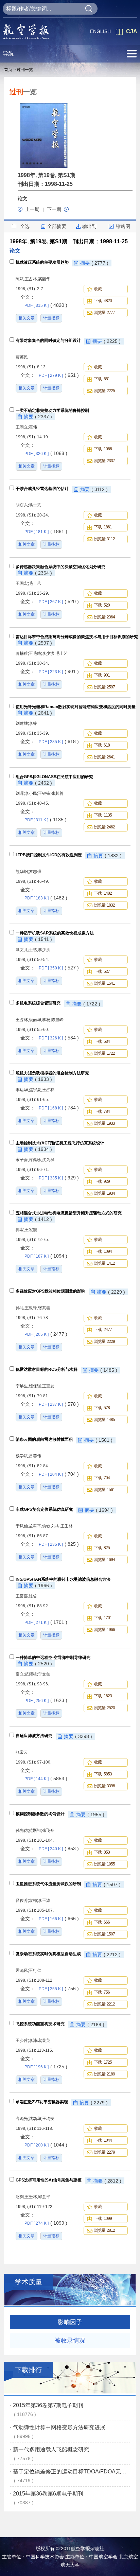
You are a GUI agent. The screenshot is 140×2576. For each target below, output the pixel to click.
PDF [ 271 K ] (46, 1623)
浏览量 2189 (104, 2074)
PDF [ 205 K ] (46, 1334)
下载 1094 (103, 1251)
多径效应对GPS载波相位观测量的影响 (50, 1291)
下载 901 (102, 675)
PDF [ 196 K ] (46, 2067)
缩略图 (123, 226)
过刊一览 (25, 70)
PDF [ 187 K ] (46, 1256)
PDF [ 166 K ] (59, 1919)
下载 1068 (103, 449)
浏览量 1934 (104, 1193)
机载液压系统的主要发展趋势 (42, 262)
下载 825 (102, 1548)
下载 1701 (103, 1618)
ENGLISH (100, 31)
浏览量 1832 (104, 905)
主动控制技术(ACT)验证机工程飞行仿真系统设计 (60, 1143)
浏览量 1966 (104, 1630)
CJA (132, 31)
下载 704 (102, 1478)
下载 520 (102, 605)
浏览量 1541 (104, 983)
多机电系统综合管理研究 (38, 1003)
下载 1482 (103, 893)
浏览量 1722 (104, 1053)
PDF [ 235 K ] (59, 1544)
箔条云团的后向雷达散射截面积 (44, 1439)
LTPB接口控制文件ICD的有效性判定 (49, 855)
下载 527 (102, 971)
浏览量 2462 (104, 827)
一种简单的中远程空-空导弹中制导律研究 (53, 1658)
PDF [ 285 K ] (59, 742)
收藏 (99, 289)
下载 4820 (103, 301)
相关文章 (27, 318)
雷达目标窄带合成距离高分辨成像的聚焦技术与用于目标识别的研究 (77, 637)
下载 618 (102, 745)
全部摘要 (57, 226)
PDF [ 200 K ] (46, 2145)
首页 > (10, 70)
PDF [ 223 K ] (59, 672)
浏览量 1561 (104, 1490)
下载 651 (102, 379)
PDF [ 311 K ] (46, 820)
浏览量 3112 (104, 539)
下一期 (54, 209)
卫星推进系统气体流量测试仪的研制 (48, 1884)
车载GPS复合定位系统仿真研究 (44, 1509)
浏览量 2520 (104, 1708)
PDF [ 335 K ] (59, 1178)
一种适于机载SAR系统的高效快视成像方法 (55, 933)
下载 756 (102, 1992)
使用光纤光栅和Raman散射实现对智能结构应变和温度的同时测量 (76, 707)
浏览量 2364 (104, 617)
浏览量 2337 (104, 461)
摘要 (94, 263)
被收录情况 (70, 2341)
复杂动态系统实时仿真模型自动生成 (48, 1954)
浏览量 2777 (104, 313)
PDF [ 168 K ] (59, 1108)
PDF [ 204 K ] (59, 1474)
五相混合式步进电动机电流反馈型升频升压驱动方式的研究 (69, 1213)
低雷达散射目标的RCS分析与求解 (47, 1369)
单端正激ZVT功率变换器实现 (42, 2102)
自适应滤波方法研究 (34, 1736)
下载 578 (102, 1408)
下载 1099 (103, 2219)
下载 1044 (103, 2140)
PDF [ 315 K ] (46, 305)
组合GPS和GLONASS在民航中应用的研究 (54, 777)
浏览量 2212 (104, 2004)
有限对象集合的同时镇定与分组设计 (48, 340)
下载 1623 (103, 1696)
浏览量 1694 (104, 1560)
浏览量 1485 (104, 1420)
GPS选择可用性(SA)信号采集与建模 (49, 2180)
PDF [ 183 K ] (46, 898)
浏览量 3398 (104, 1786)
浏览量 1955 (104, 1864)
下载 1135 (103, 815)
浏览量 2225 (104, 391)
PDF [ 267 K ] (59, 602)
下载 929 (102, 1181)
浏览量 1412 (104, 1263)
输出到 (89, 226)
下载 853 (102, 1852)
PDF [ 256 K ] (46, 1701)
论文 (22, 198)
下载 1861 (103, 527)
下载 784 (102, 1111)
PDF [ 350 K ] (59, 968)
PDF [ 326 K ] (46, 454)
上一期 (33, 209)
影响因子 (70, 2322)
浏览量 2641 (104, 757)
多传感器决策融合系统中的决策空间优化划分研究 (60, 567)
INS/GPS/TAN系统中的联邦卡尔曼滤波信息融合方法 (63, 1579)
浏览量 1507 (104, 1934)
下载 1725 (103, 2062)
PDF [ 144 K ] (46, 1779)
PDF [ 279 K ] (59, 375)
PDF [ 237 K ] (59, 1404)
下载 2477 (103, 1330)
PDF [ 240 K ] (59, 1849)
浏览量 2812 (104, 2230)
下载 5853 (103, 1774)
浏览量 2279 (104, 2152)
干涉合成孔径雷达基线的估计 (42, 489)
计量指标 (51, 318)
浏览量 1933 (104, 1123)
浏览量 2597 (104, 687)
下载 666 (102, 1922)
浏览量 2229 (104, 1342)
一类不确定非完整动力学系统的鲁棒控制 (52, 410)
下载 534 (102, 1041)
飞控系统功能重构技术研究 (40, 2024)
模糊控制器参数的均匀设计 (40, 1814)
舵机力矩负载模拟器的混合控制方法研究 (52, 1073)
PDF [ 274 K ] (46, 2223)
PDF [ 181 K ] (46, 532)
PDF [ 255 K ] (59, 1989)
